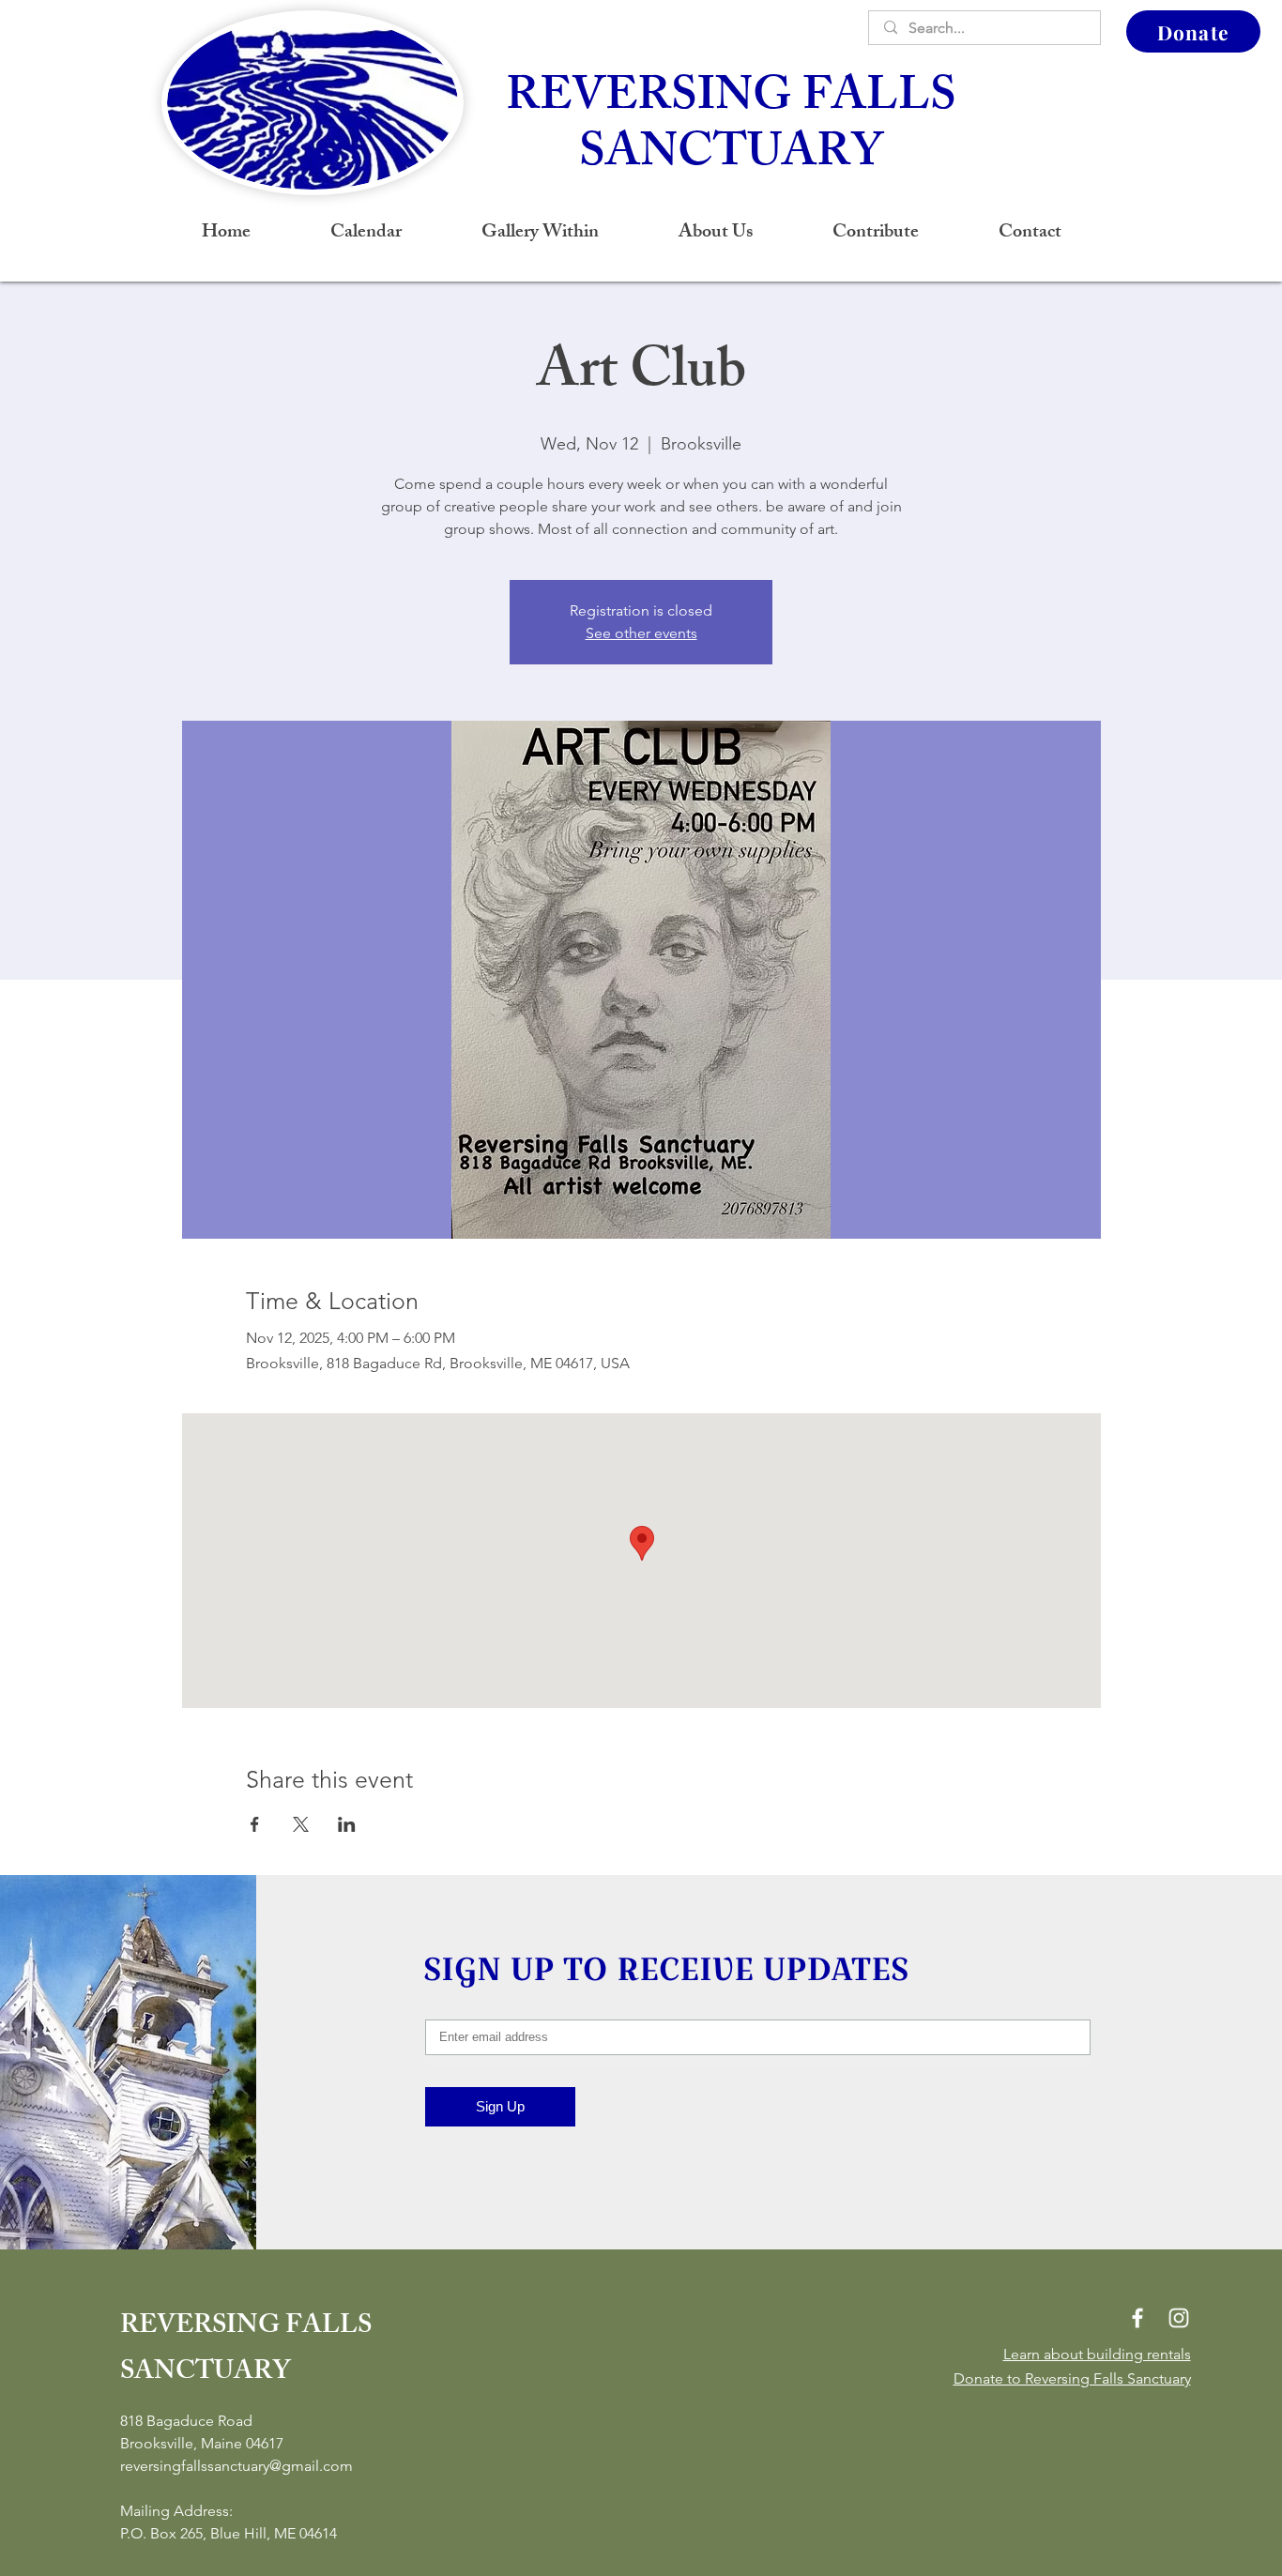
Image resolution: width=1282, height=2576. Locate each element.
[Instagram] (1179, 2318)
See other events (641, 633)
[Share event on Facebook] (255, 1824)
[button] (715, 234)
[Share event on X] (301, 1824)
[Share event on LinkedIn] (347, 1824)
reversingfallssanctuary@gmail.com (237, 2466)
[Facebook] (1137, 2318)
